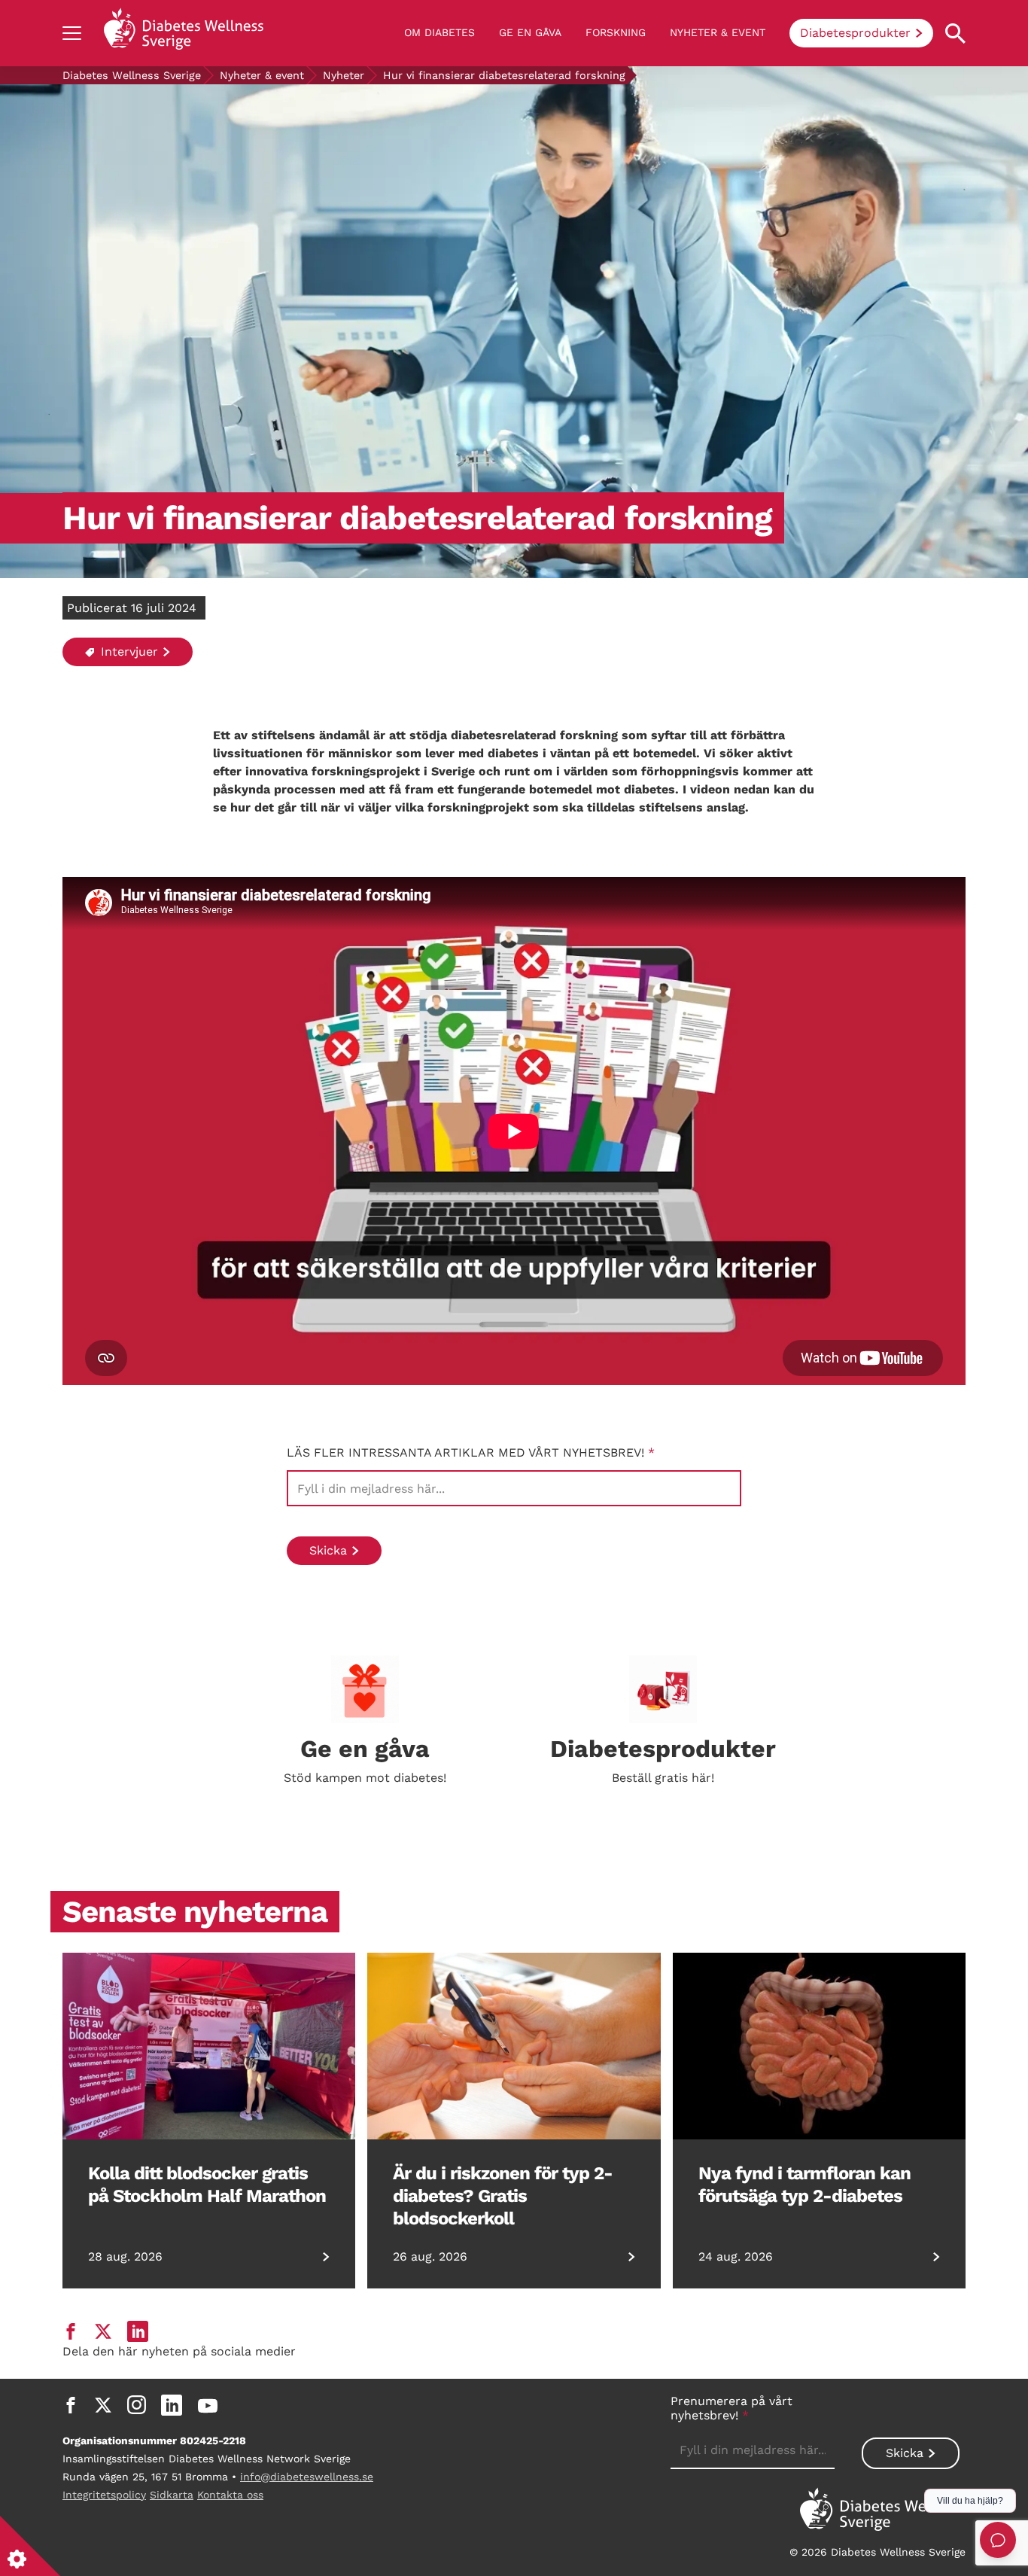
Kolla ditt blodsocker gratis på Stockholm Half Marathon (207, 2185)
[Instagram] (137, 2405)
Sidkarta (172, 2495)
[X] (103, 2405)
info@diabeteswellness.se (307, 2477)
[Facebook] (71, 2405)
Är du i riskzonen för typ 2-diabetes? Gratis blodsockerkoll (503, 2196)
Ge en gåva (530, 32)
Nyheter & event (718, 32)
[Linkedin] (172, 2405)
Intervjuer (128, 652)
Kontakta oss (230, 2495)
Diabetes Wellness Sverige (132, 75)
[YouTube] (208, 2405)
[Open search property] (955, 33)
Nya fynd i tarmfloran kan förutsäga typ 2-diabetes (804, 2185)
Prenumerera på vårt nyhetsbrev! (731, 2408)
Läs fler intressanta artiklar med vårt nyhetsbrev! (471, 1452)
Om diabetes (439, 32)
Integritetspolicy (104, 2495)
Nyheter (344, 75)
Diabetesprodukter (855, 33)
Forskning (616, 32)
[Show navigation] (72, 33)
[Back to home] (184, 33)
